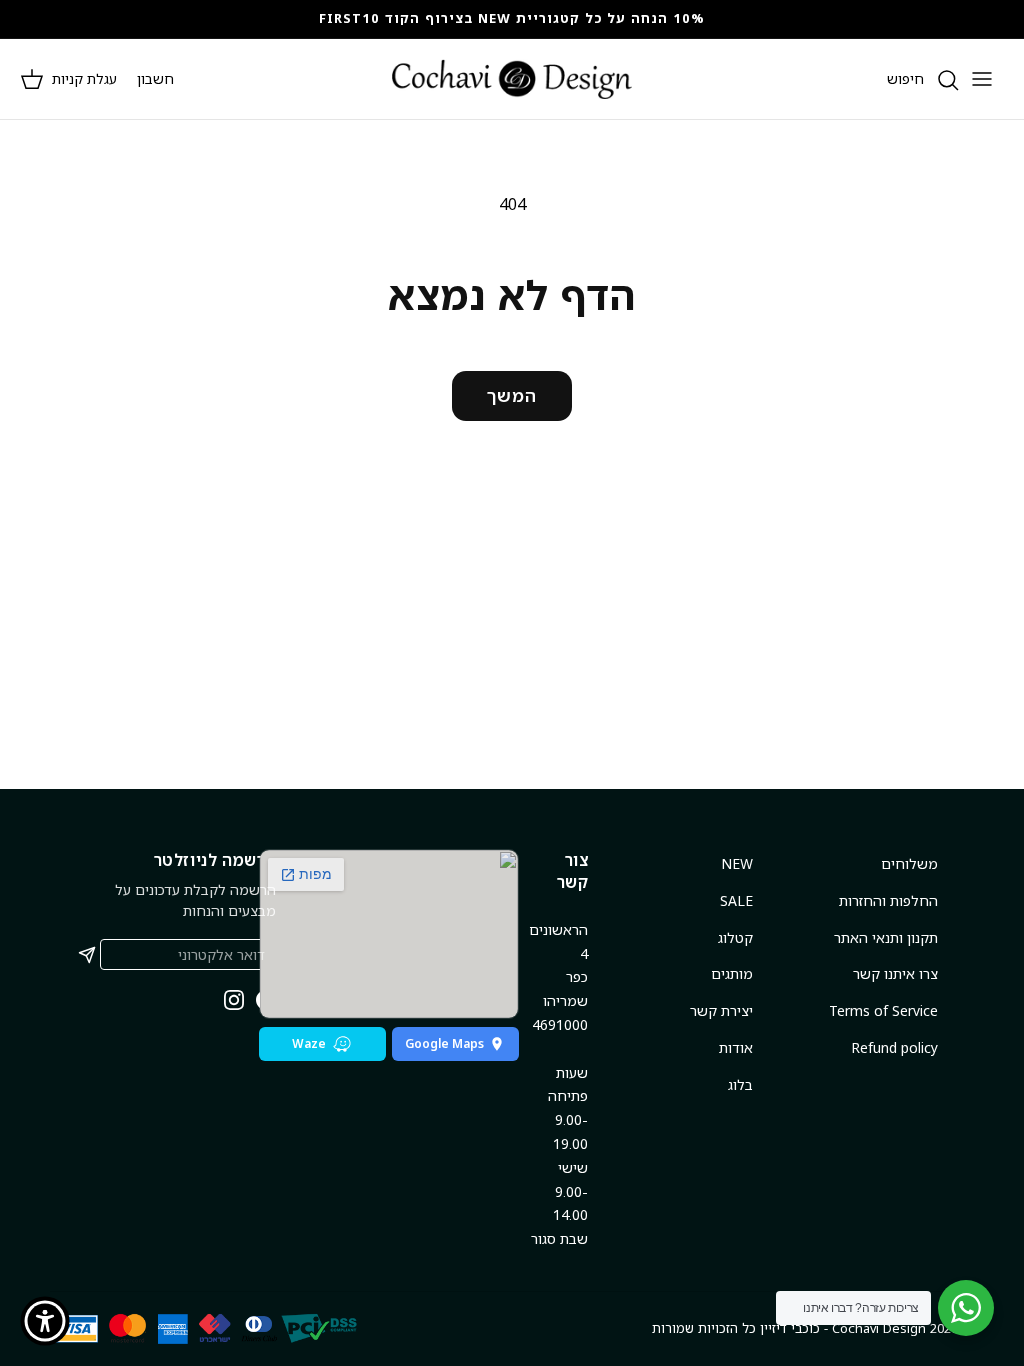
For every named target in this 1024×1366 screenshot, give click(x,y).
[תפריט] (982, 79)
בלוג (740, 1084)
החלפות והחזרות (888, 900)
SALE (736, 900)
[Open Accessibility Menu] (45, 1321)
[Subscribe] (87, 955)
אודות (736, 1047)
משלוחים (909, 863)
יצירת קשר (721, 1010)
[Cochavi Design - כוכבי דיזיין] (512, 79)
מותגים (732, 973)
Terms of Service (883, 1010)
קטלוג (735, 937)
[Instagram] (234, 1000)
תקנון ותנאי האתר (886, 937)
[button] (68, 79)
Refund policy (894, 1047)
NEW (737, 863)
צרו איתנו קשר (895, 973)
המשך (512, 395)
